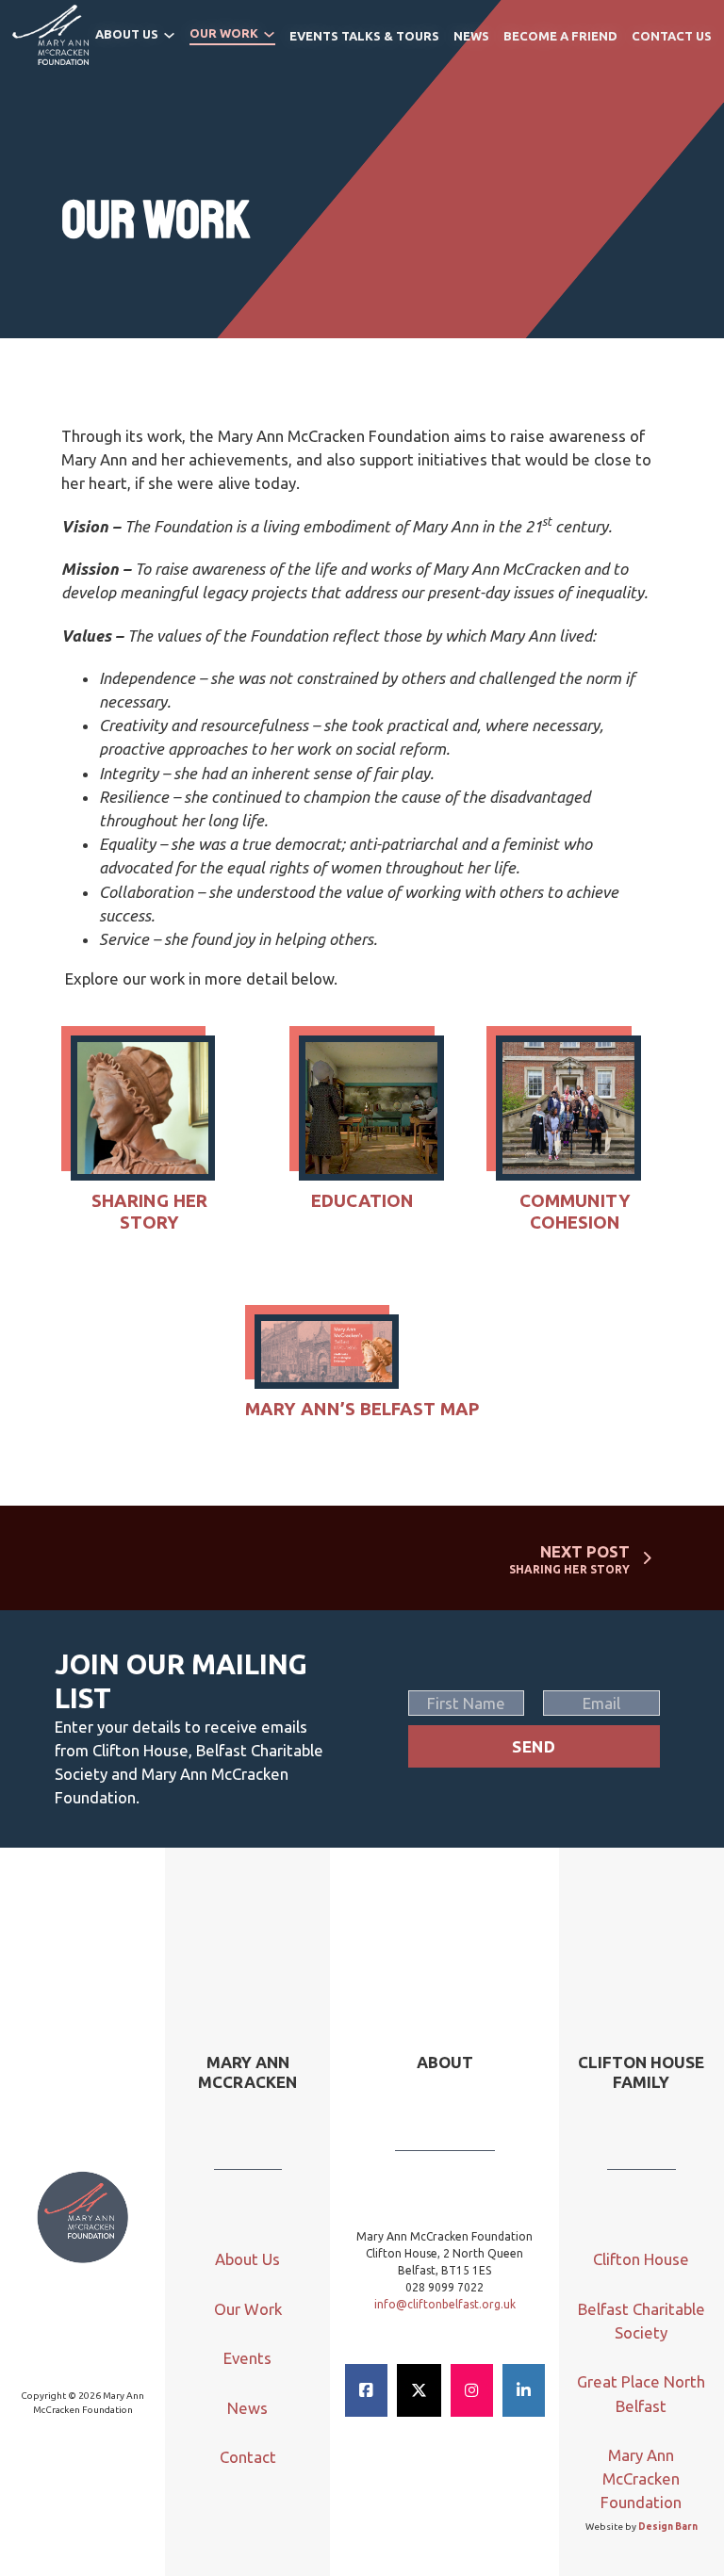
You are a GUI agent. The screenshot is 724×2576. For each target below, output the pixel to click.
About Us (127, 34)
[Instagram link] (472, 2390)
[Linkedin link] (524, 2390)
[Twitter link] (419, 2390)
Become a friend (560, 36)
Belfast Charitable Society (642, 2321)
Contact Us (672, 36)
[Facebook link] (366, 2390)
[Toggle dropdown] (169, 35)
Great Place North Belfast (641, 2393)
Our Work (224, 33)
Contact (248, 2457)
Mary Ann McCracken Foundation (641, 2478)
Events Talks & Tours (364, 36)
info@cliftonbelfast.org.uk (445, 2304)
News (471, 36)
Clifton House (641, 2259)
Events (247, 2358)
